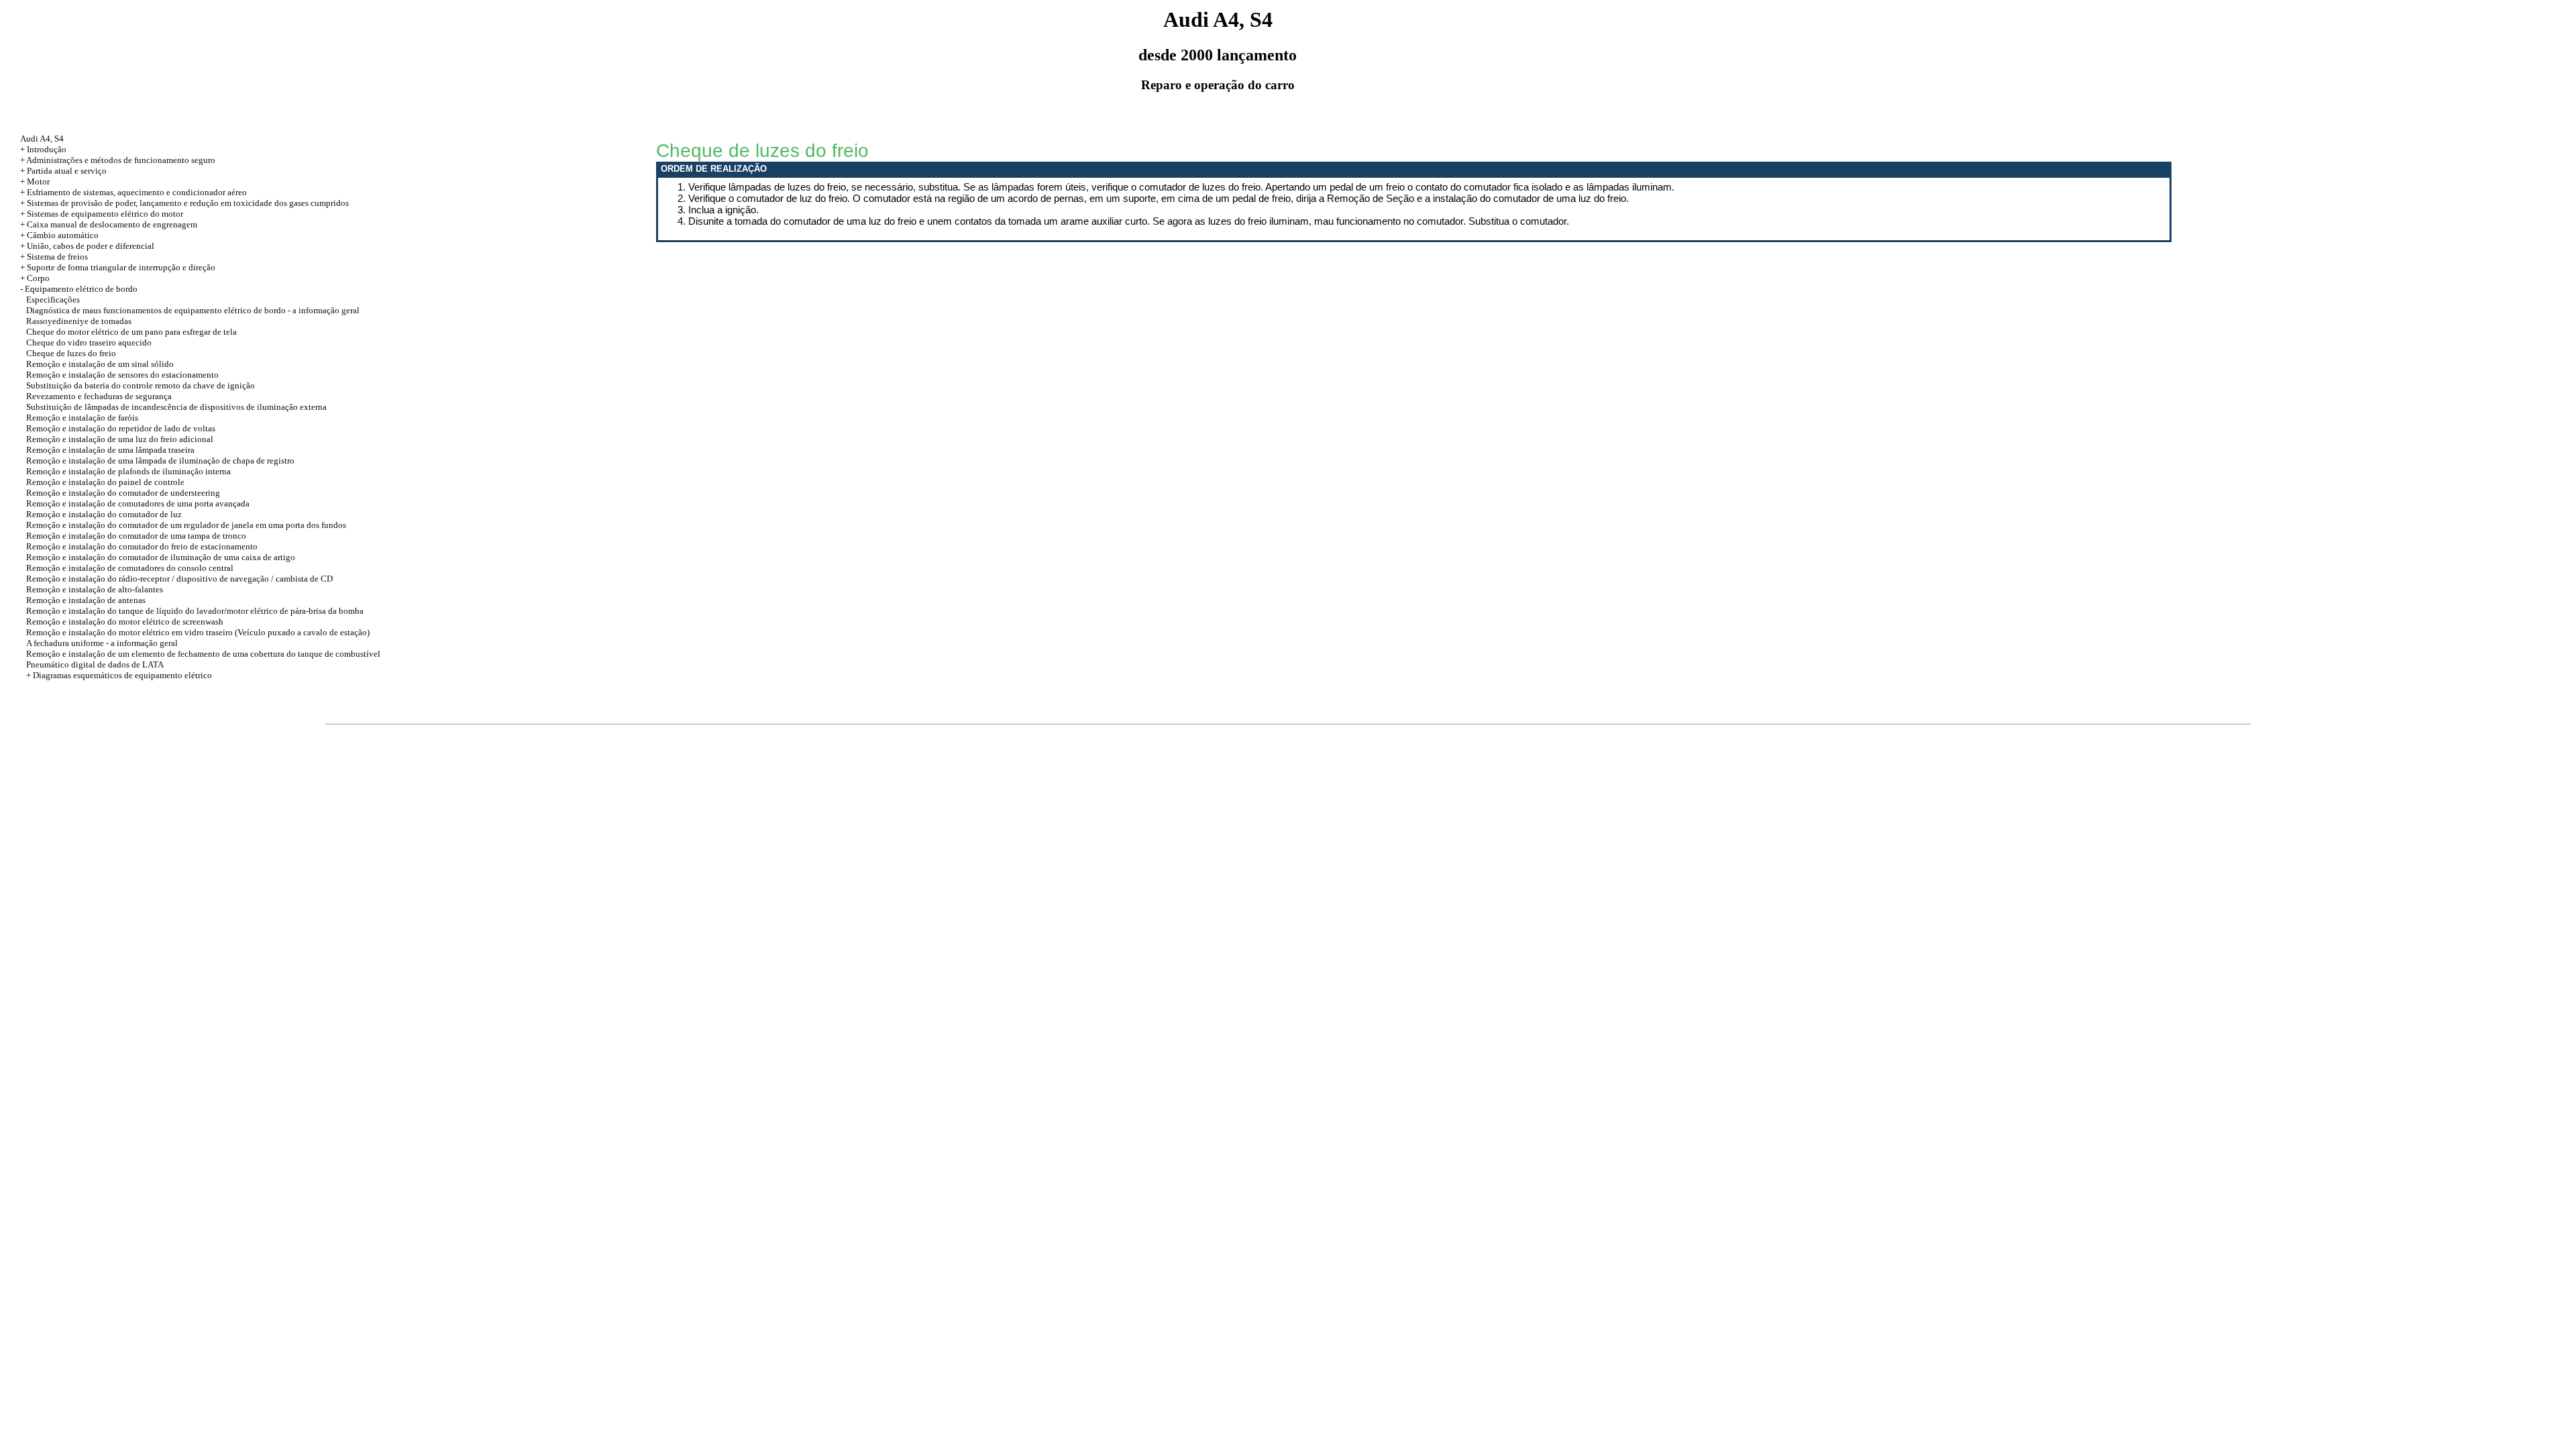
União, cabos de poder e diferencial (91, 246)
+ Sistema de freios (54, 257)
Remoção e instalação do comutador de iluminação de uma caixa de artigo (161, 557)
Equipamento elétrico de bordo (81, 289)
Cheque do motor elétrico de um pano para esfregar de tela (131, 332)
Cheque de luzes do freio (71, 353)
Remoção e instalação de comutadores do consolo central (130, 568)
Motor (38, 181)
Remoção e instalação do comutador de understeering (123, 493)
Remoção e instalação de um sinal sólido (100, 364)
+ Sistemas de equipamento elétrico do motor (102, 214)
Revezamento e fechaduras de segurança (99, 396)
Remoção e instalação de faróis (82, 418)
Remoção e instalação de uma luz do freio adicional (120, 439)
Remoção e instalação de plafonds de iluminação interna (128, 471)
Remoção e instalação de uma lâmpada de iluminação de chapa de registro (160, 461)
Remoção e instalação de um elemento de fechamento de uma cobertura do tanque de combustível (203, 654)
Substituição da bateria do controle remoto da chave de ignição (141, 385)
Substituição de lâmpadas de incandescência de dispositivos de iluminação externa (176, 407)
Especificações (53, 300)
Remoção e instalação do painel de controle (105, 482)
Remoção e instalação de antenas (86, 600)
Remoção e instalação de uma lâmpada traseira (110, 450)
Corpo (38, 278)
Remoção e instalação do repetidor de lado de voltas (121, 428)
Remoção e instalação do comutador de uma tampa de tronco (136, 536)
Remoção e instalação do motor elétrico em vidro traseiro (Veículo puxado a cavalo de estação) (198, 632)
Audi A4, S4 (42, 139)
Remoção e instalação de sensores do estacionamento (122, 375)
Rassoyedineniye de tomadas (79, 321)
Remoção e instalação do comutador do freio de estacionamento (142, 546)
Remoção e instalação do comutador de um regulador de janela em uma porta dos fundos (186, 525)
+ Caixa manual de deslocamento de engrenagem (109, 224)
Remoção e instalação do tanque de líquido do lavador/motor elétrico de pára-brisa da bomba (195, 611)
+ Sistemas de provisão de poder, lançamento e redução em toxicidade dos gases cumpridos (184, 203)
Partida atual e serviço (67, 171)
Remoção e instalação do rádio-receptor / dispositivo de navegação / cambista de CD (179, 579)
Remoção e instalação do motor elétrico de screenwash (125, 622)
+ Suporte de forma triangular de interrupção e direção (118, 267)
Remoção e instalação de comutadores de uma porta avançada (138, 503)
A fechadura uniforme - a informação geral (102, 643)
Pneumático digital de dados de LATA (95, 664)
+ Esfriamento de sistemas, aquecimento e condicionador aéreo (133, 192)
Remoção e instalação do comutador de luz (104, 514)
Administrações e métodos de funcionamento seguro (121, 160)
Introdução (47, 149)
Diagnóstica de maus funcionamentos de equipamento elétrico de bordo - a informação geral (193, 310)
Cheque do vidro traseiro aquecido (89, 342)
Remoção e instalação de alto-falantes (95, 589)
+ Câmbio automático (59, 235)
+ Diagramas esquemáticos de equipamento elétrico (119, 675)
